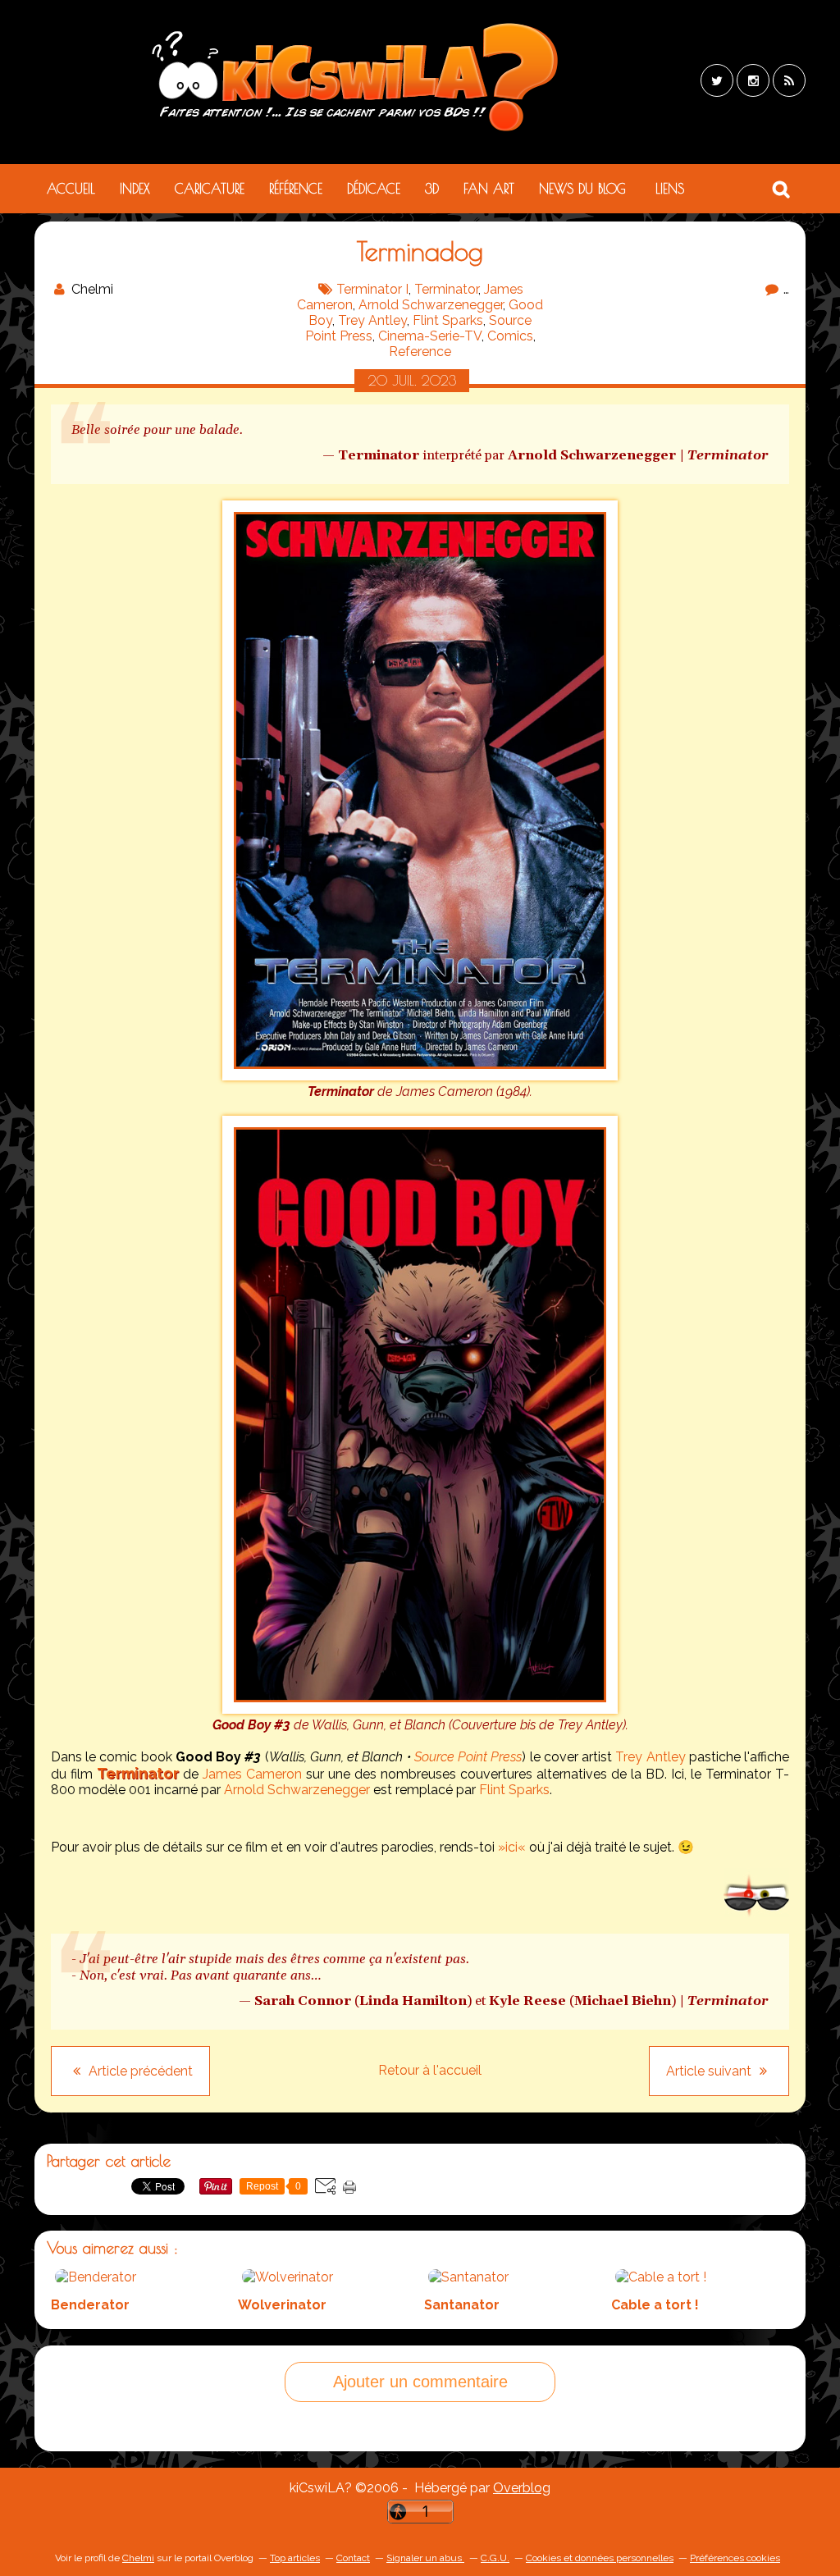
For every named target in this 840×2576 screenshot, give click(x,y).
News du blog (582, 189)
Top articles (295, 2558)
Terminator (446, 289)
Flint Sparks (448, 320)
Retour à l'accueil (430, 2070)
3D (432, 189)
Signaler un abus (425, 2558)
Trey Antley (372, 320)
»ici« (512, 1847)
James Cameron (252, 1774)
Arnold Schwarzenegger (431, 305)
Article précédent (139, 2071)
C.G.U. (495, 2558)
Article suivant (710, 2071)
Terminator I (372, 289)
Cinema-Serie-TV (430, 336)
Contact (353, 2558)
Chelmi (138, 2558)
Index (135, 189)
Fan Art (489, 189)
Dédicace (374, 189)
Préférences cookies (735, 2558)
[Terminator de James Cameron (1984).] (420, 1076)
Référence (296, 189)
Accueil (71, 189)
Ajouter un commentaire (420, 2382)
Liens (670, 189)
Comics (510, 336)
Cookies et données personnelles (600, 2558)
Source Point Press (468, 1757)
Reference (420, 352)
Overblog (522, 2488)
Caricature (210, 189)
